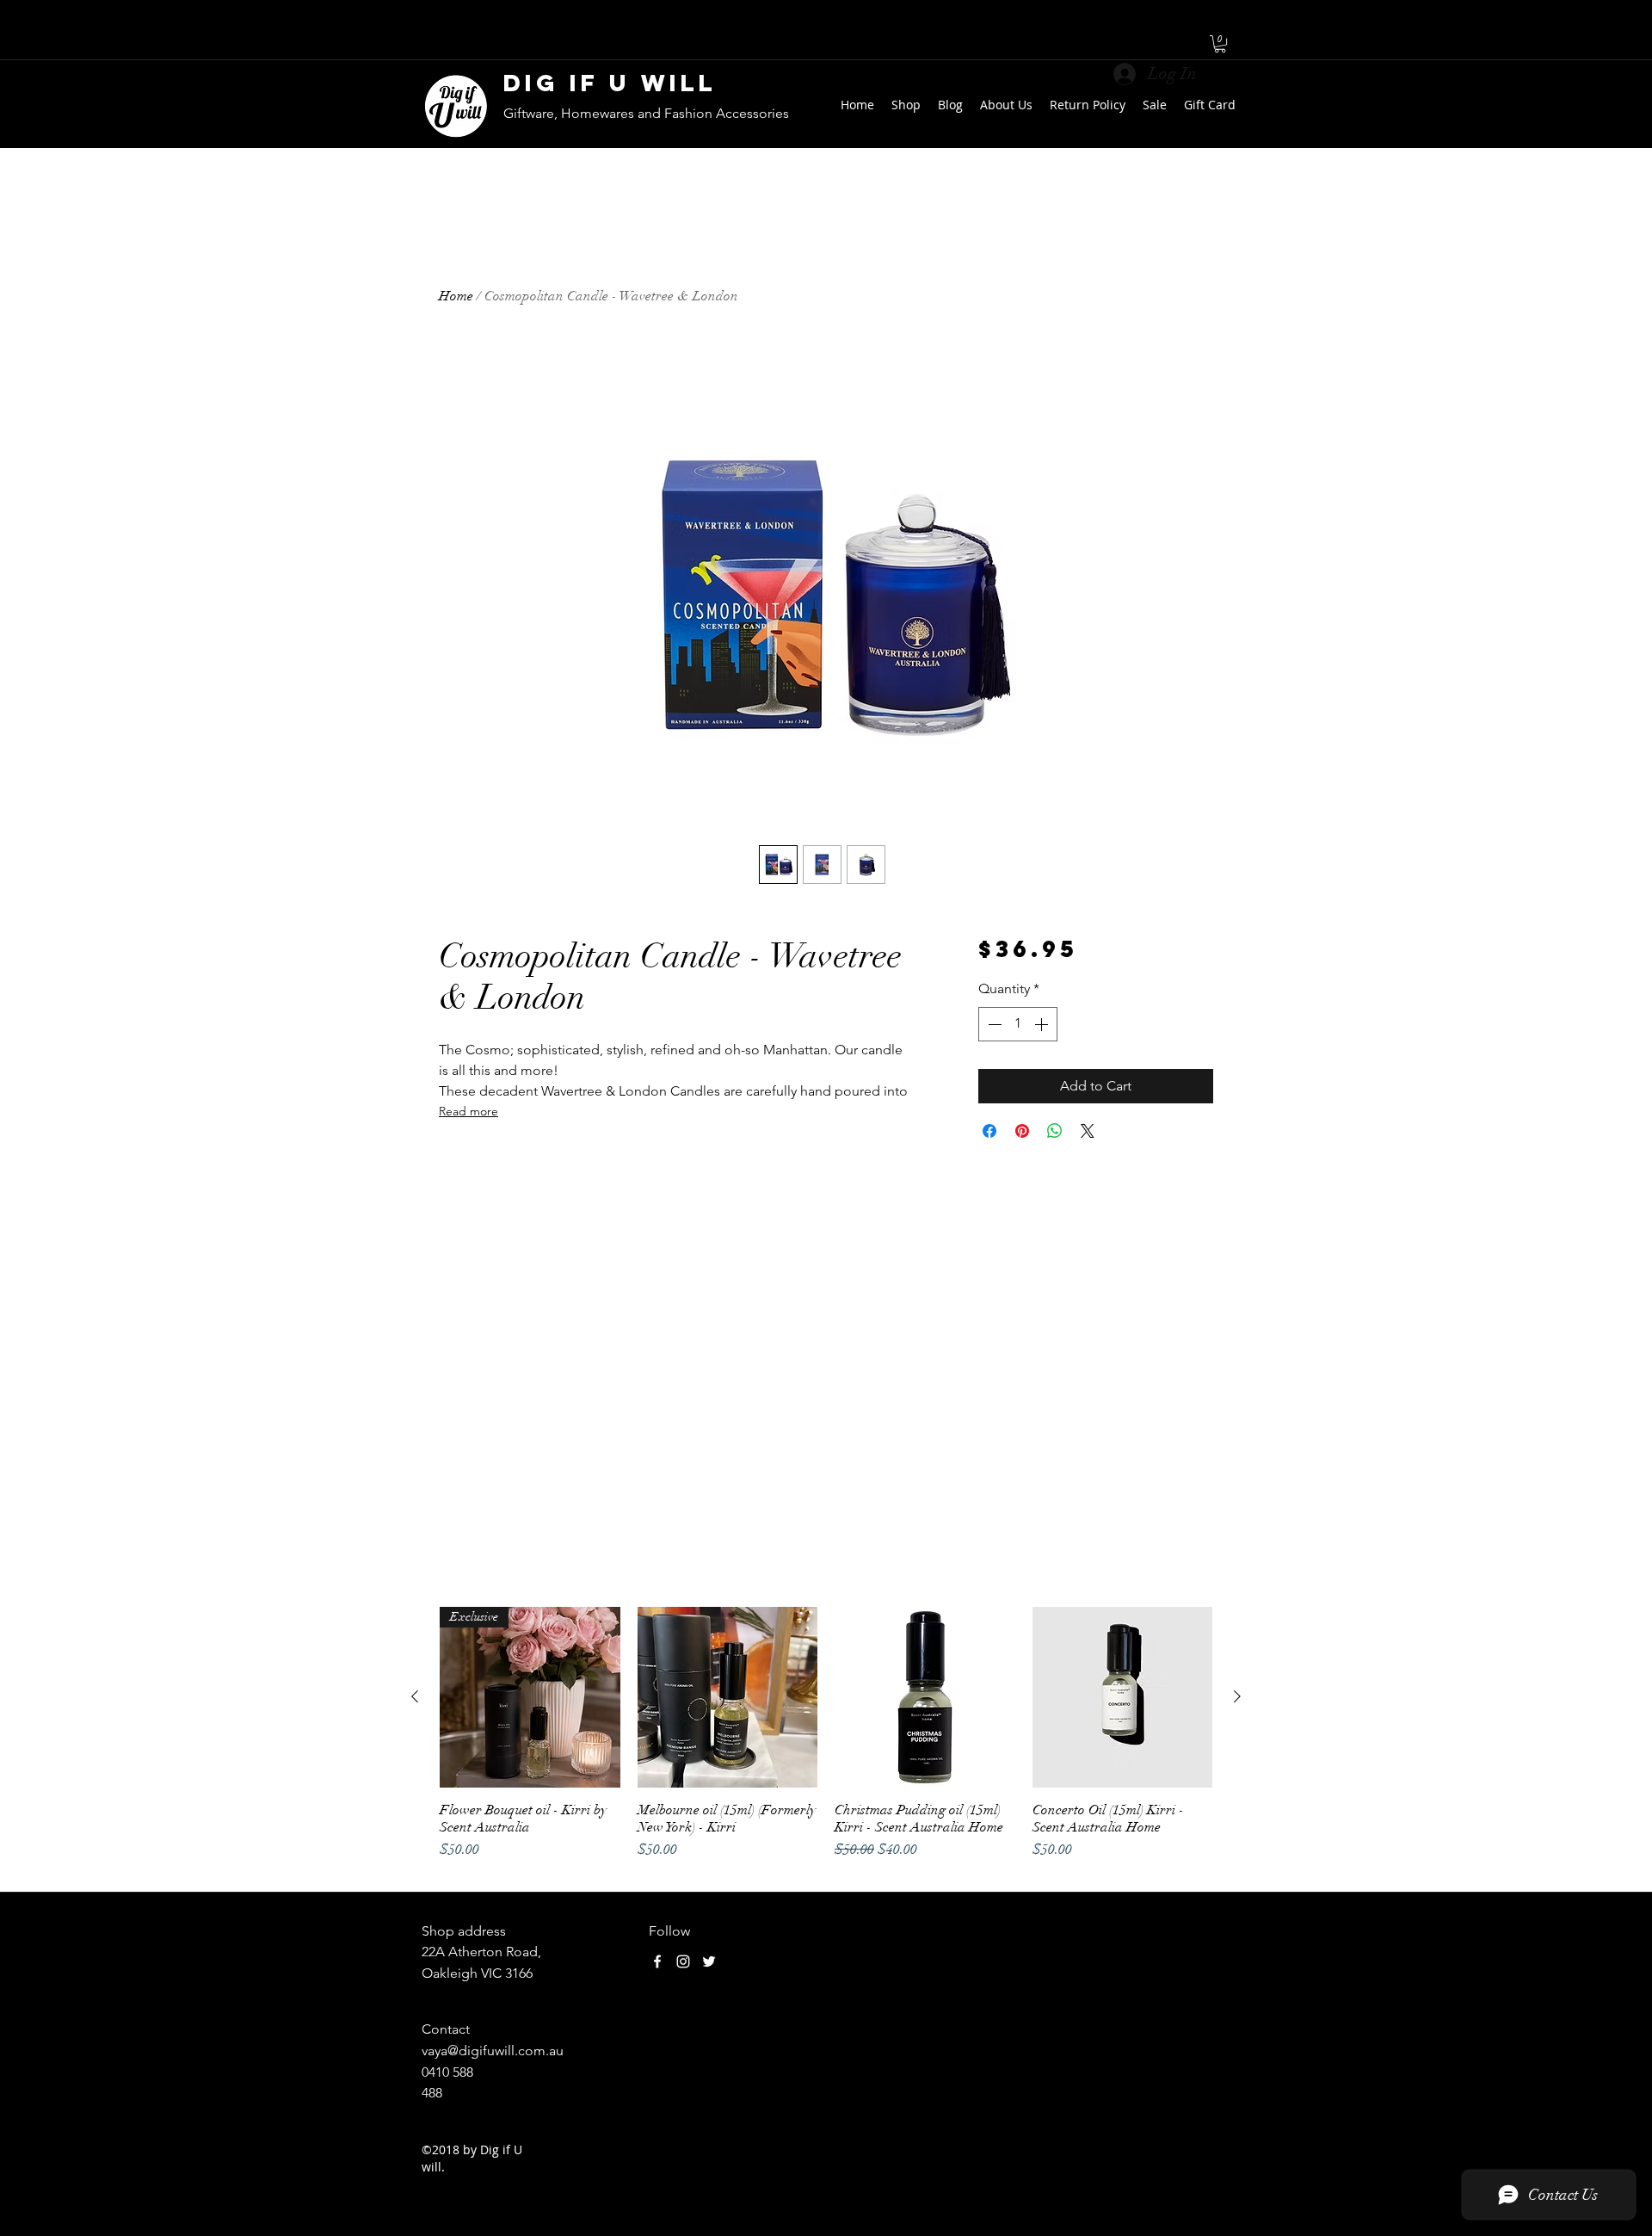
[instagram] (683, 1961)
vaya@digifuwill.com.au (493, 2051)
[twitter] (709, 1961)
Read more (468, 1111)
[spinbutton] (1018, 1024)
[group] (826, 1742)
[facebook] (657, 1961)
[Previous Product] (415, 1696)
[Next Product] (1237, 1696)
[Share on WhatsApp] (1055, 1131)
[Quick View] (728, 1697)
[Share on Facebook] (989, 1131)
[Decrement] (993, 1024)
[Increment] (1043, 1024)
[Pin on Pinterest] (1022, 1131)
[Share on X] (1088, 1131)
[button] (1220, 44)
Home (456, 296)
